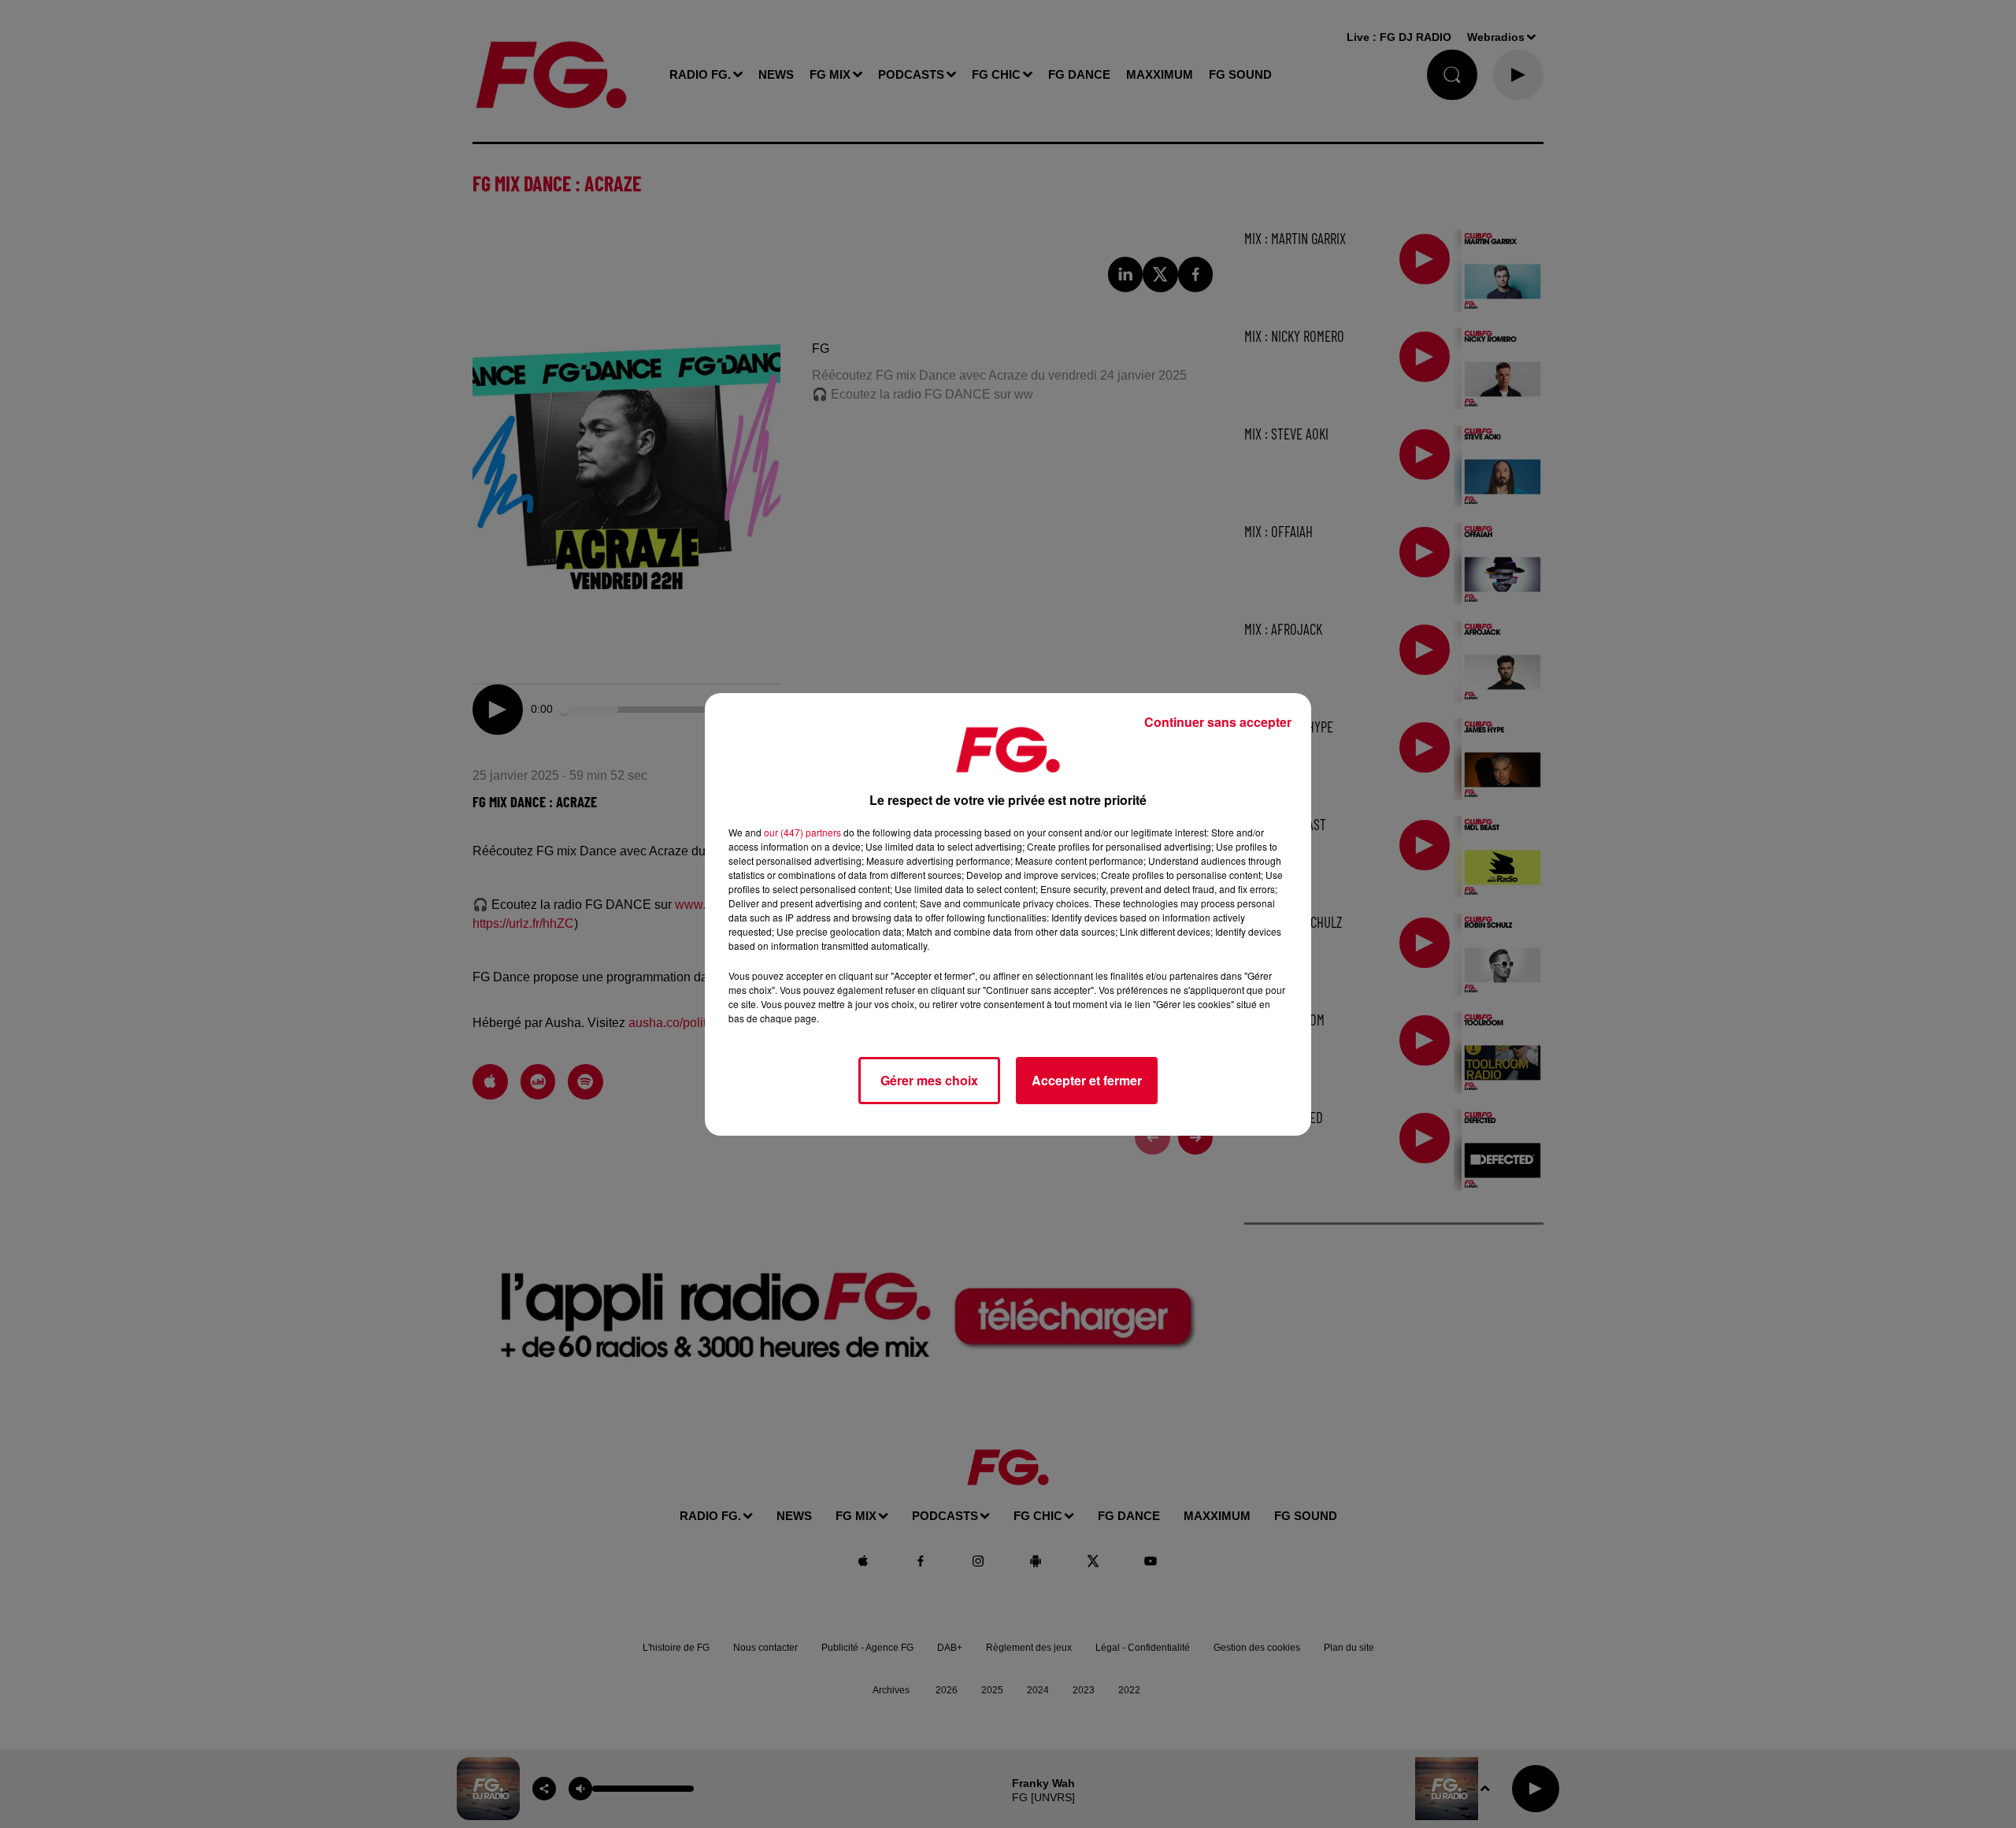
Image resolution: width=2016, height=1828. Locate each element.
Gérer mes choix (929, 1080)
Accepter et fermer (1087, 1080)
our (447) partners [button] (802, 832)
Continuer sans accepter (1218, 722)
